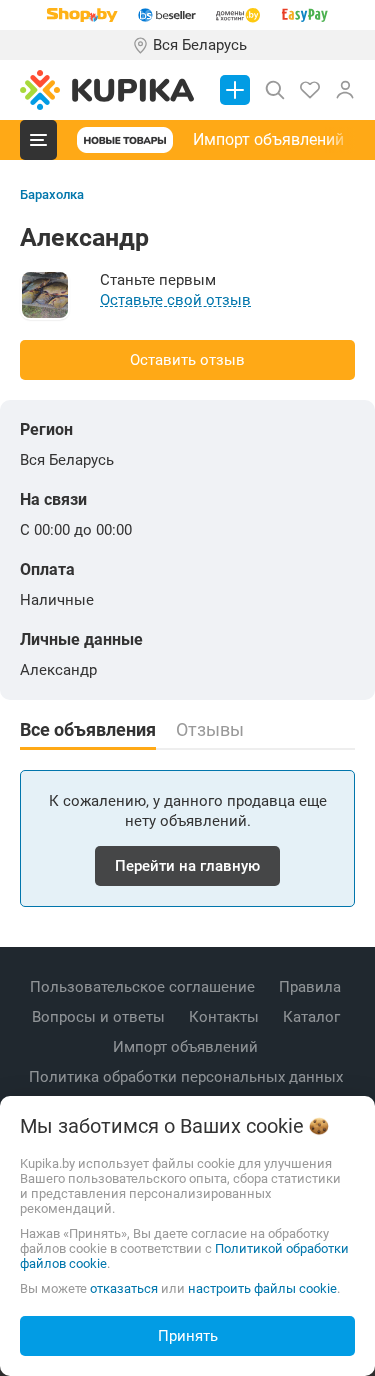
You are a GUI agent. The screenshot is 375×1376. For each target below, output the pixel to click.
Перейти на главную (187, 866)
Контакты (226, 1017)
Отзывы (210, 730)
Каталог (313, 1017)
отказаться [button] (124, 1288)
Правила (312, 987)
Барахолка (52, 194)
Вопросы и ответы (100, 1017)
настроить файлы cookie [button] (262, 1288)
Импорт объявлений (268, 139)
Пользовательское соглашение (144, 987)
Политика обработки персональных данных (188, 1077)
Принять (188, 1336)
